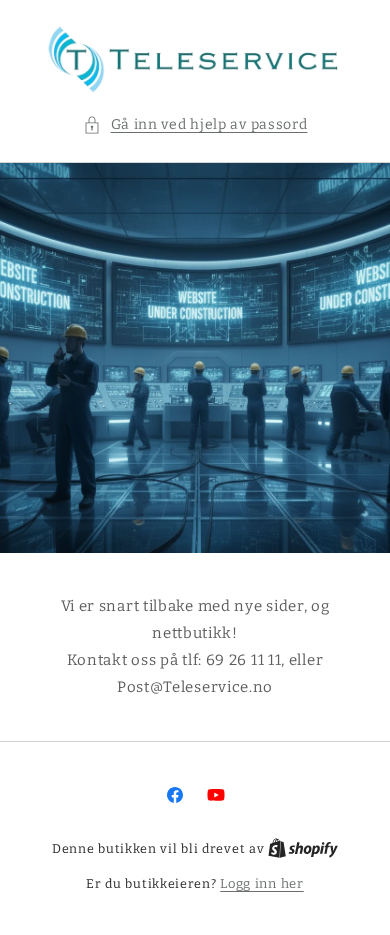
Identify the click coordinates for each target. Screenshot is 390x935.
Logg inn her (261, 883)
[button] (195, 124)
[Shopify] (303, 848)
